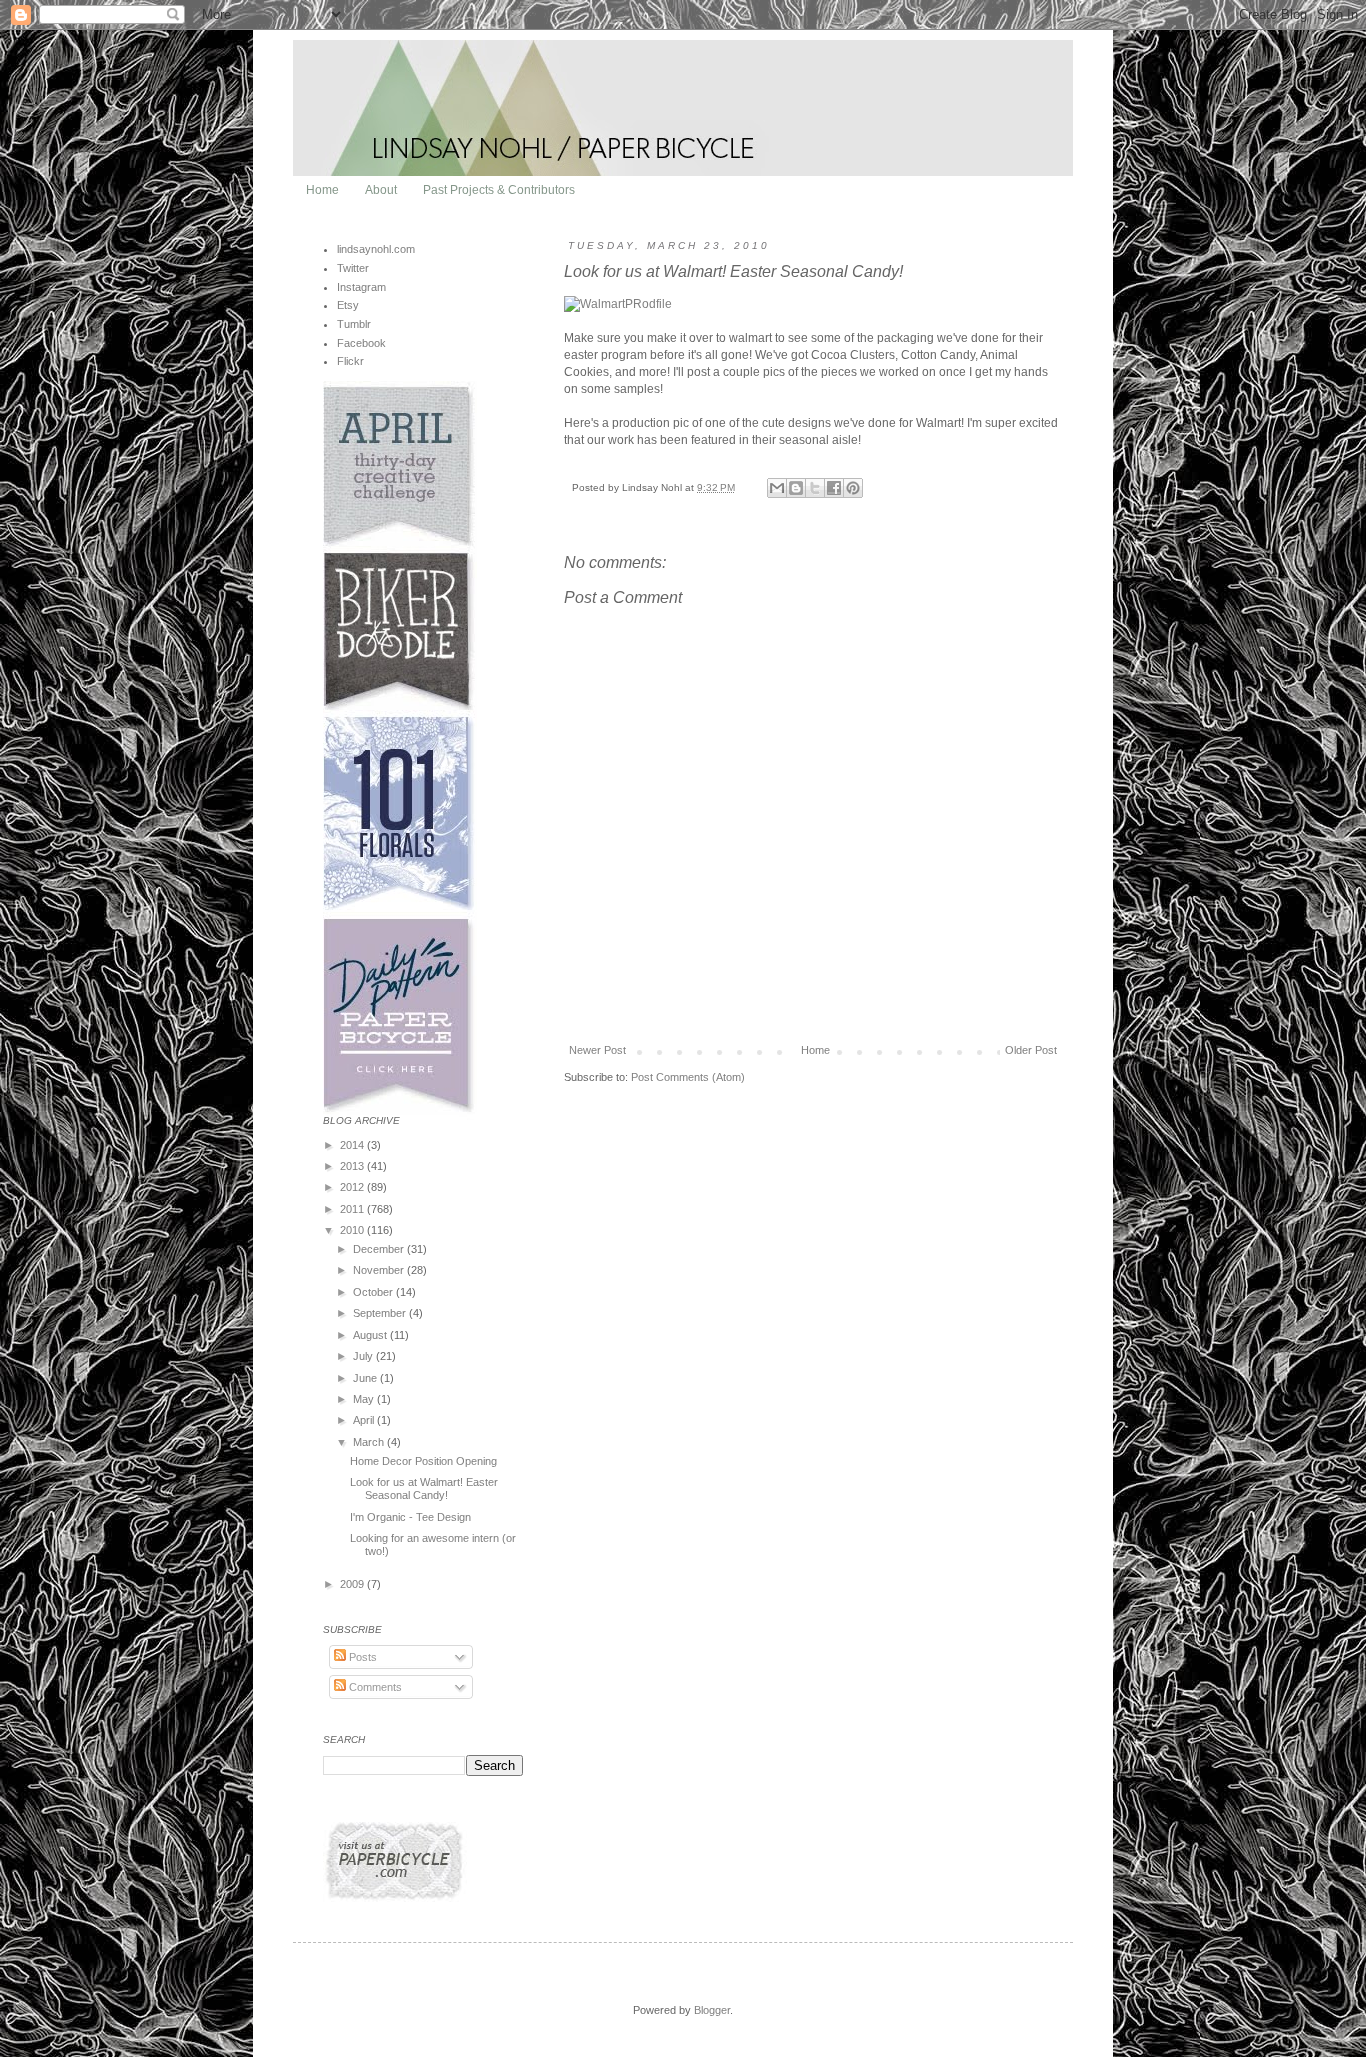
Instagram (361, 287)
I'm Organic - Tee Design (410, 1517)
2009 (353, 1584)
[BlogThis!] (796, 488)
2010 (353, 1230)
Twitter (353, 268)
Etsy (348, 305)
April (365, 1420)
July (364, 1356)
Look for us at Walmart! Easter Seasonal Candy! (424, 1488)
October (374, 1292)
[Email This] (777, 488)
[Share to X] (815, 488)
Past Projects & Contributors (499, 190)
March (370, 1442)
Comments (374, 1687)
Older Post (1031, 1050)
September (381, 1313)
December (380, 1249)
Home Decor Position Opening (423, 1461)
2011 (353, 1209)
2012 (353, 1187)
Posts (361, 1657)
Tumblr (354, 324)
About (381, 190)
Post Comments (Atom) (688, 1077)
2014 (353, 1145)
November (380, 1270)
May (365, 1399)
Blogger (712, 2010)
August (371, 1335)
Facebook (361, 343)
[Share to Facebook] (834, 488)
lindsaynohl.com (376, 249)
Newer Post (597, 1050)
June (366, 1378)
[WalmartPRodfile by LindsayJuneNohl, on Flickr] (618, 304)
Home (322, 190)
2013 (353, 1166)
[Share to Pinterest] (853, 488)
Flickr (350, 361)
